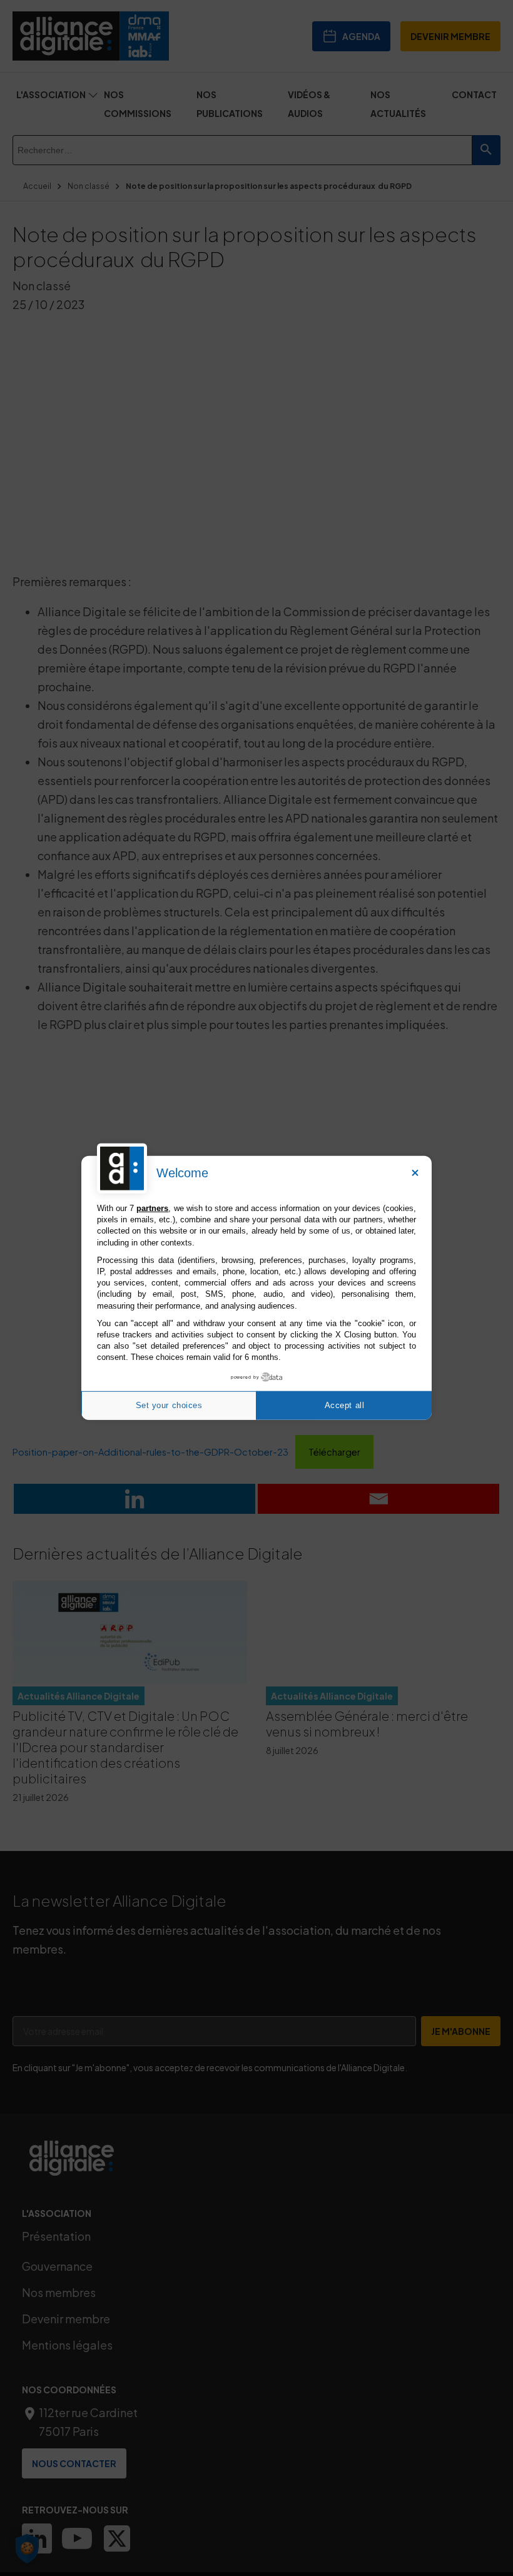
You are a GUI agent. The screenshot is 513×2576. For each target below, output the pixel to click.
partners (152, 1208)
